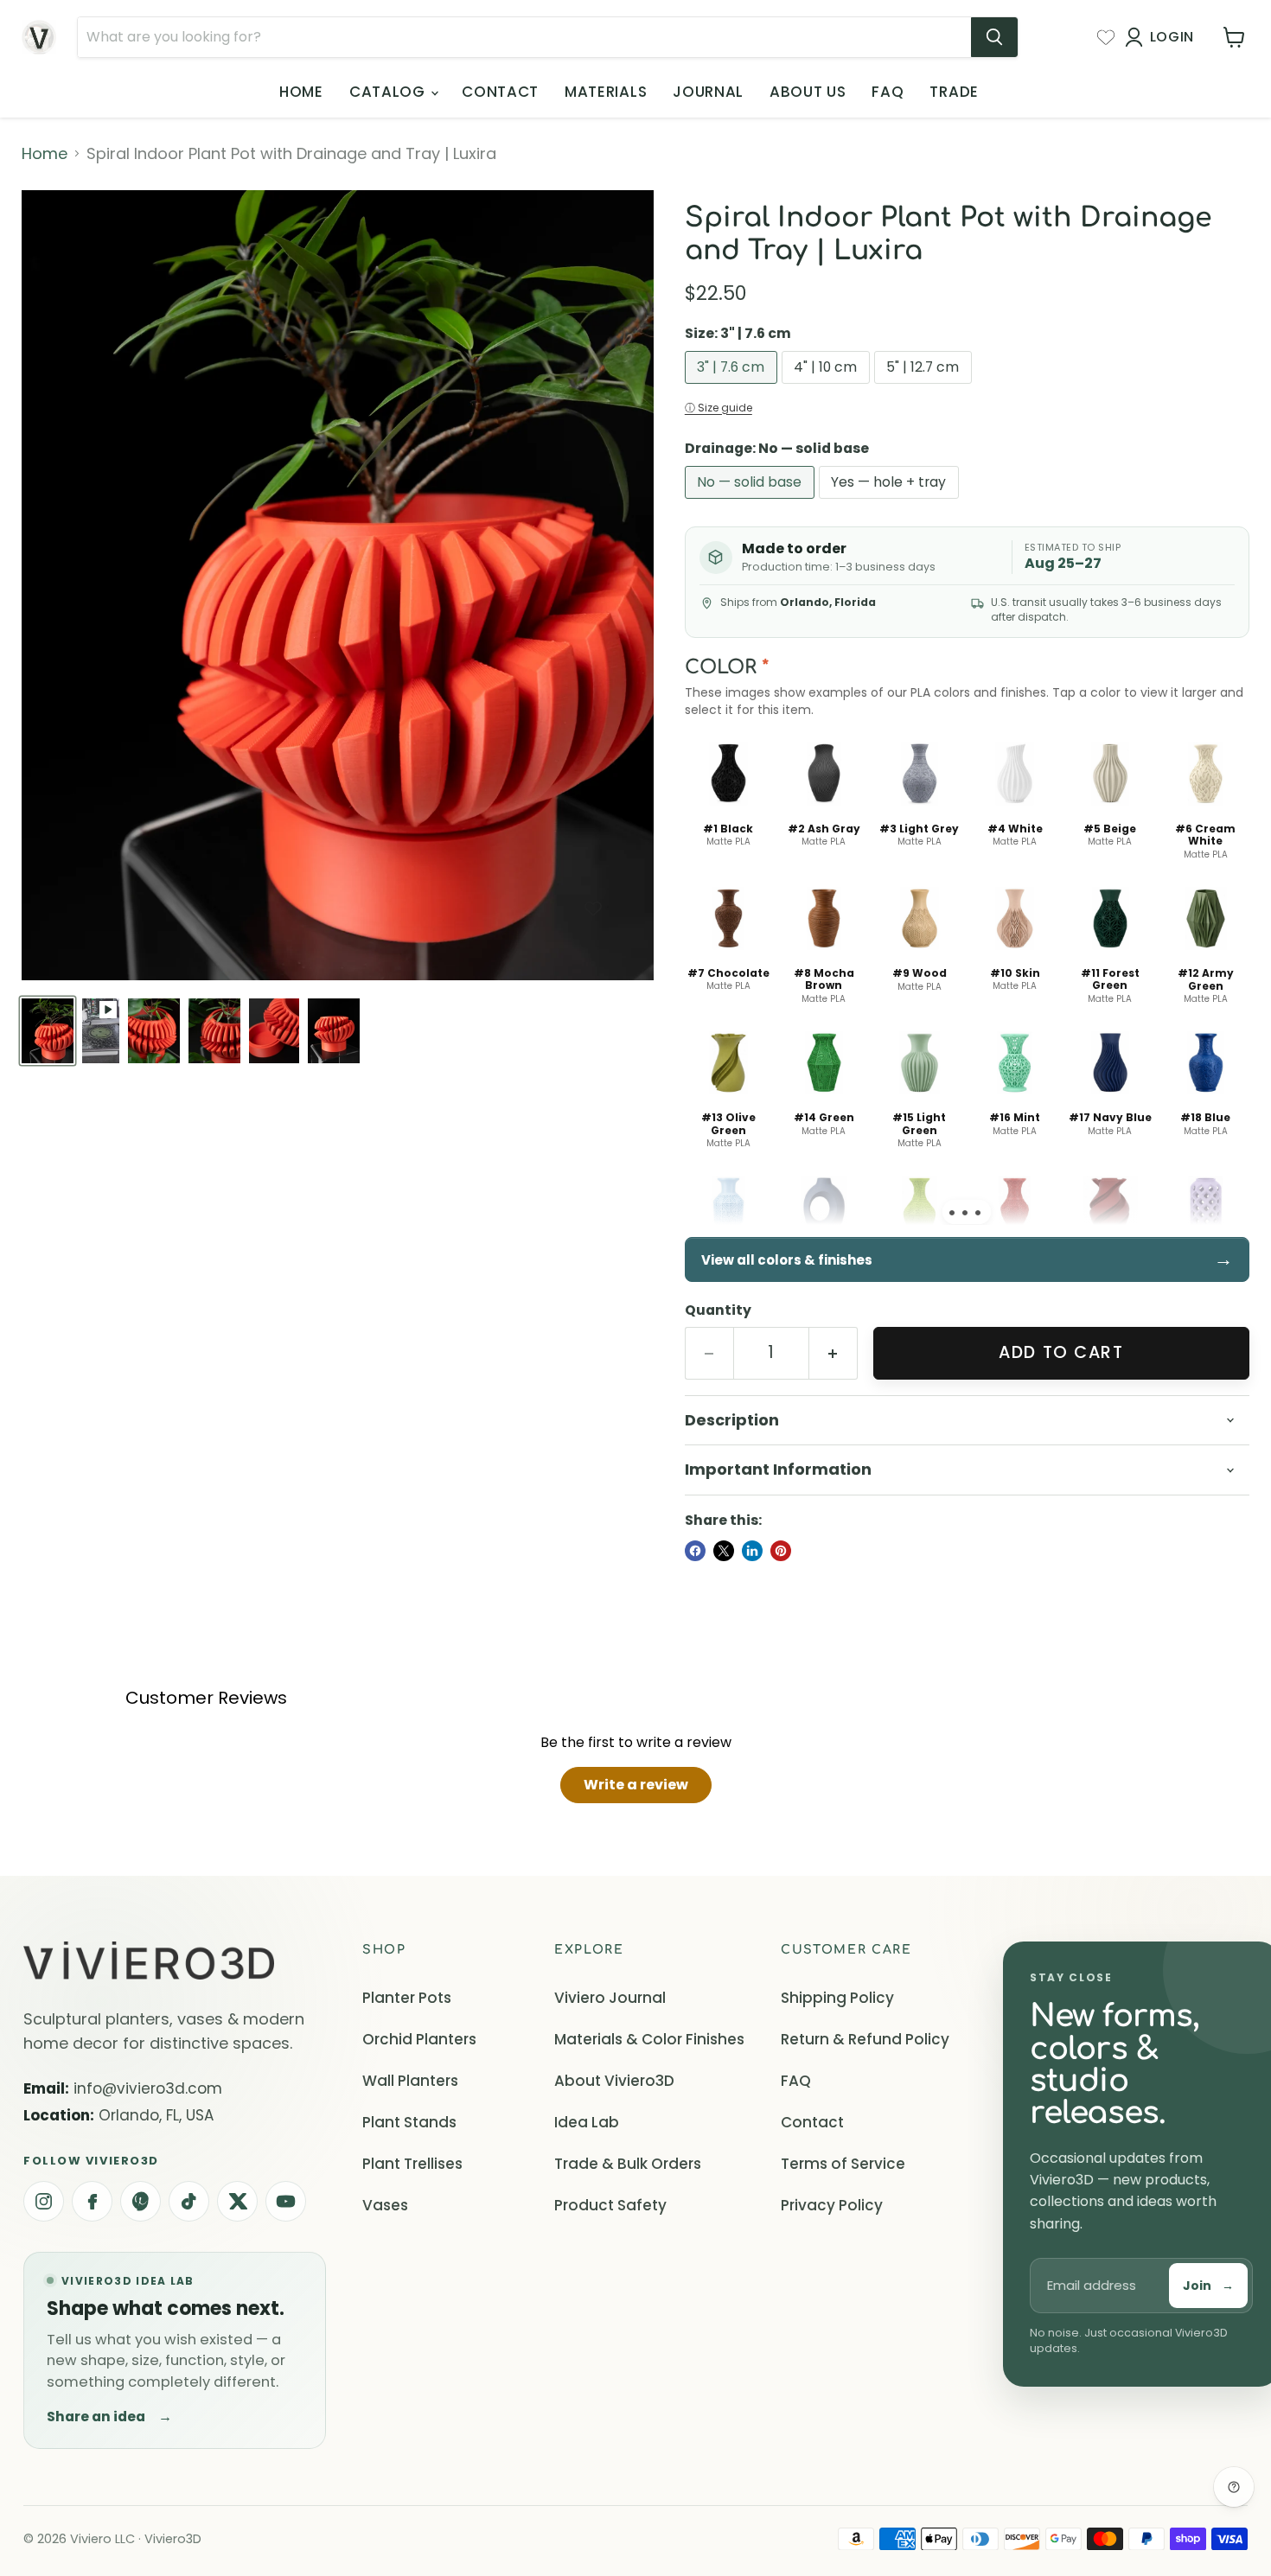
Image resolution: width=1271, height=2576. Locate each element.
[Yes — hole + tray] (891, 502)
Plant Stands (409, 2122)
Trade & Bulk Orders (628, 2164)
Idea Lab (587, 2122)
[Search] (994, 37)
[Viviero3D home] (149, 1961)
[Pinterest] (141, 2201)
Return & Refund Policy (865, 2039)
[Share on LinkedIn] (752, 1551)
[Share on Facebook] (695, 1551)
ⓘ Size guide (719, 408)
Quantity (718, 1310)
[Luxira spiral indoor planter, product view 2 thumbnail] (154, 1031)
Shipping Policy (837, 1998)
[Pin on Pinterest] (781, 1551)
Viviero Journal (610, 1998)
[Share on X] (724, 1551)
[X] (237, 2201)
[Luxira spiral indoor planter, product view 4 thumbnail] (274, 1031)
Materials (606, 92)
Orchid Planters (419, 2039)
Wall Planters (410, 2081)
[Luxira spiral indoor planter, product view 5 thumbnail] (334, 1031)
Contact (500, 92)
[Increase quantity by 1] (833, 1353)
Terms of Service (843, 2164)
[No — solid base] (752, 502)
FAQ (888, 92)
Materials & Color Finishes (649, 2039)
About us (808, 92)
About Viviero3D (614, 2081)
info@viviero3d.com (148, 2088)
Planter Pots (407, 1998)
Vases (385, 2205)
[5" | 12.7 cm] (925, 387)
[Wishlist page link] (1106, 37)
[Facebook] (92, 2201)
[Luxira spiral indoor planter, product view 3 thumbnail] (214, 1031)
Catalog (389, 92)
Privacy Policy (832, 2205)
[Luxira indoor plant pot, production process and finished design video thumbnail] (101, 1031)
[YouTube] (286, 2201)
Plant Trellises (412, 2164)
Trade (954, 92)
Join (1208, 2286)
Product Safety (610, 2205)
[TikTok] (189, 2201)
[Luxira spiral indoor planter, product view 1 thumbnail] (48, 1031)
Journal (708, 92)
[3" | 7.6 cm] (733, 387)
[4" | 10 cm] (828, 387)
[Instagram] (44, 2201)
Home (301, 92)
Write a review (636, 1785)
